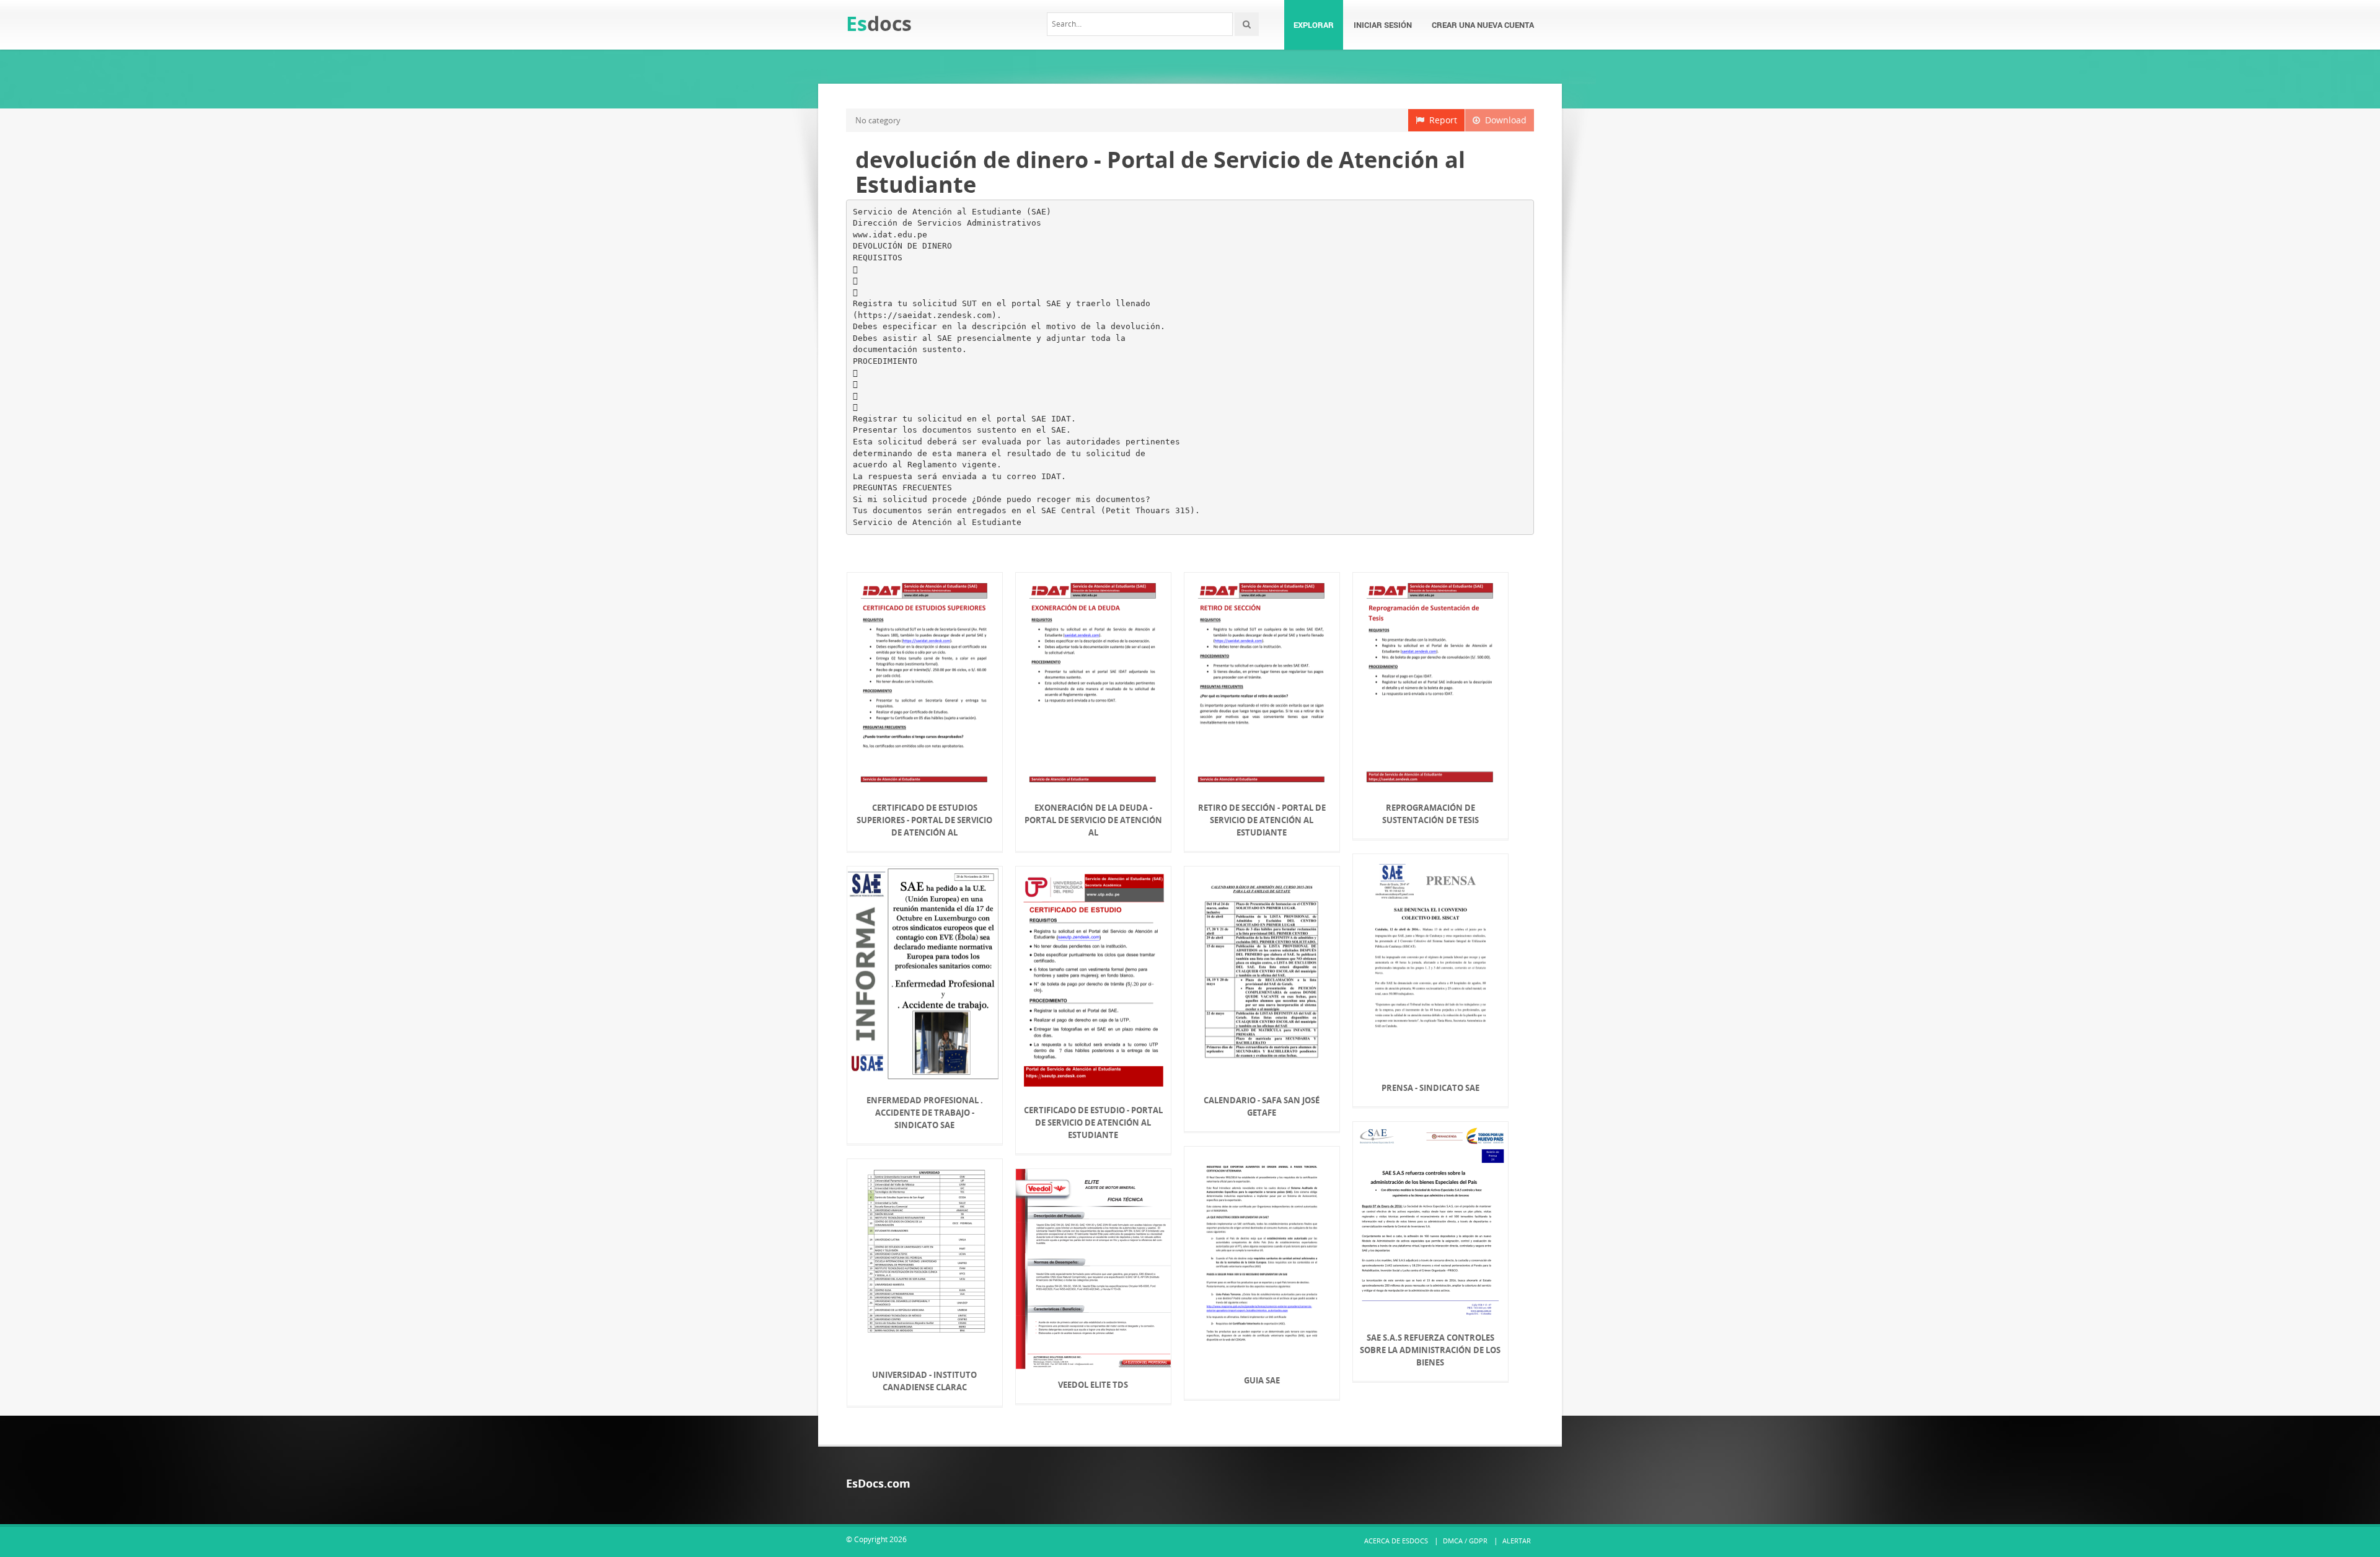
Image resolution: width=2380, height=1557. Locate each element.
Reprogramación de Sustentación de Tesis (1430, 814)
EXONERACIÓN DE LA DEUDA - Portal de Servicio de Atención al (1093, 820)
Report (1441, 120)
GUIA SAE (1262, 1380)
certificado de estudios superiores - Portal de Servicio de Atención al (924, 820)
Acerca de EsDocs (1396, 1541)
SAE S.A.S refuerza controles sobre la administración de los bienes (1430, 1350)
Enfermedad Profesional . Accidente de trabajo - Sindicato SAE (925, 1113)
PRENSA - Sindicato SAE (1430, 1088)
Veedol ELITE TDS (1093, 1385)
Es (879, 23)
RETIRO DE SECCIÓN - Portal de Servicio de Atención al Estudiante (1262, 820)
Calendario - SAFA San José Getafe (1262, 1106)
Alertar (1517, 1541)
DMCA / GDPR (1465, 1541)
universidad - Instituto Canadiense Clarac (924, 1381)
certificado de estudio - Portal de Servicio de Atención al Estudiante (1093, 1123)
